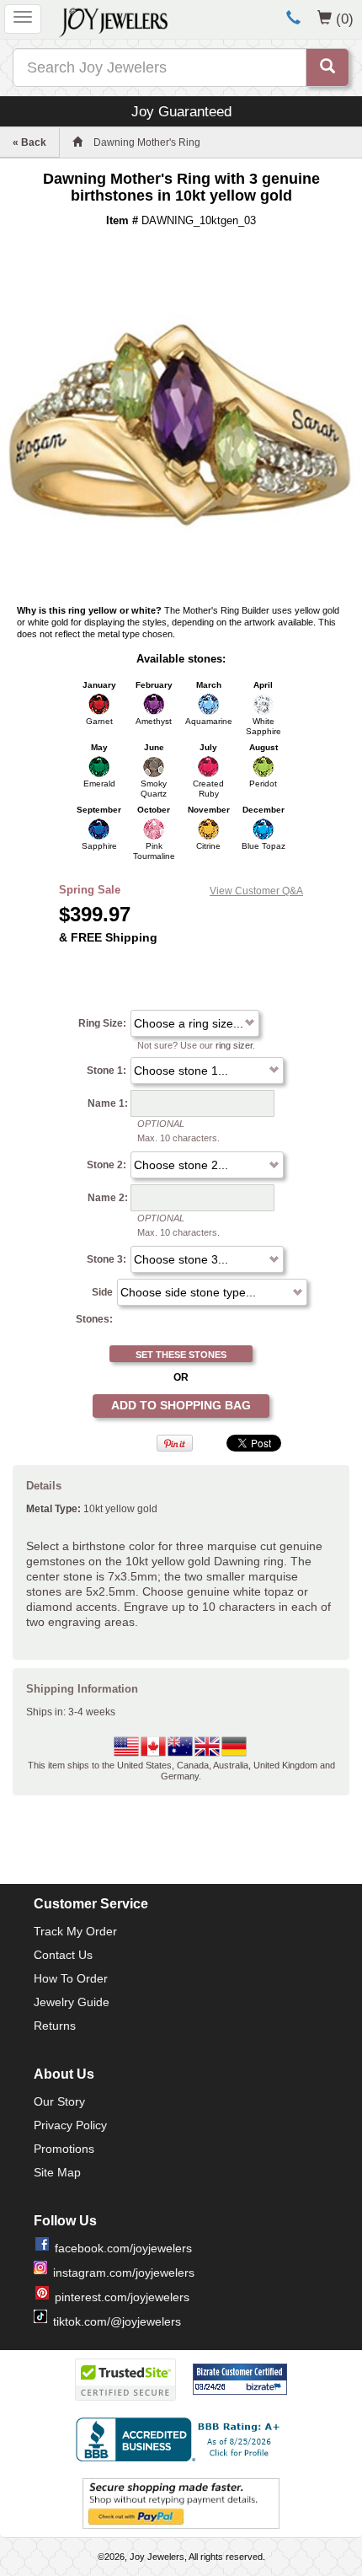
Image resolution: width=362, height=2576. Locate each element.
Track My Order (75, 1931)
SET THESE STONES (181, 1355)
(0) (345, 19)
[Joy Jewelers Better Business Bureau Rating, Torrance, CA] (181, 2439)
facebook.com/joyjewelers (123, 2248)
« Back (29, 142)
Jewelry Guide (72, 2002)
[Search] (327, 67)
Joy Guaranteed (181, 111)
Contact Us (63, 1955)
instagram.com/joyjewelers (124, 2273)
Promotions (64, 2149)
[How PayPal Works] (181, 2503)
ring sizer (234, 1045)
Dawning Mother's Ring (147, 142)
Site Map (57, 2172)
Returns (55, 2026)
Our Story (59, 2101)
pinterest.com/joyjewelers (122, 2297)
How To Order (71, 1978)
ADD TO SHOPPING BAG (181, 1405)
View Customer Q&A (256, 891)
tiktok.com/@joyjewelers (117, 2321)
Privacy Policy (70, 2125)
